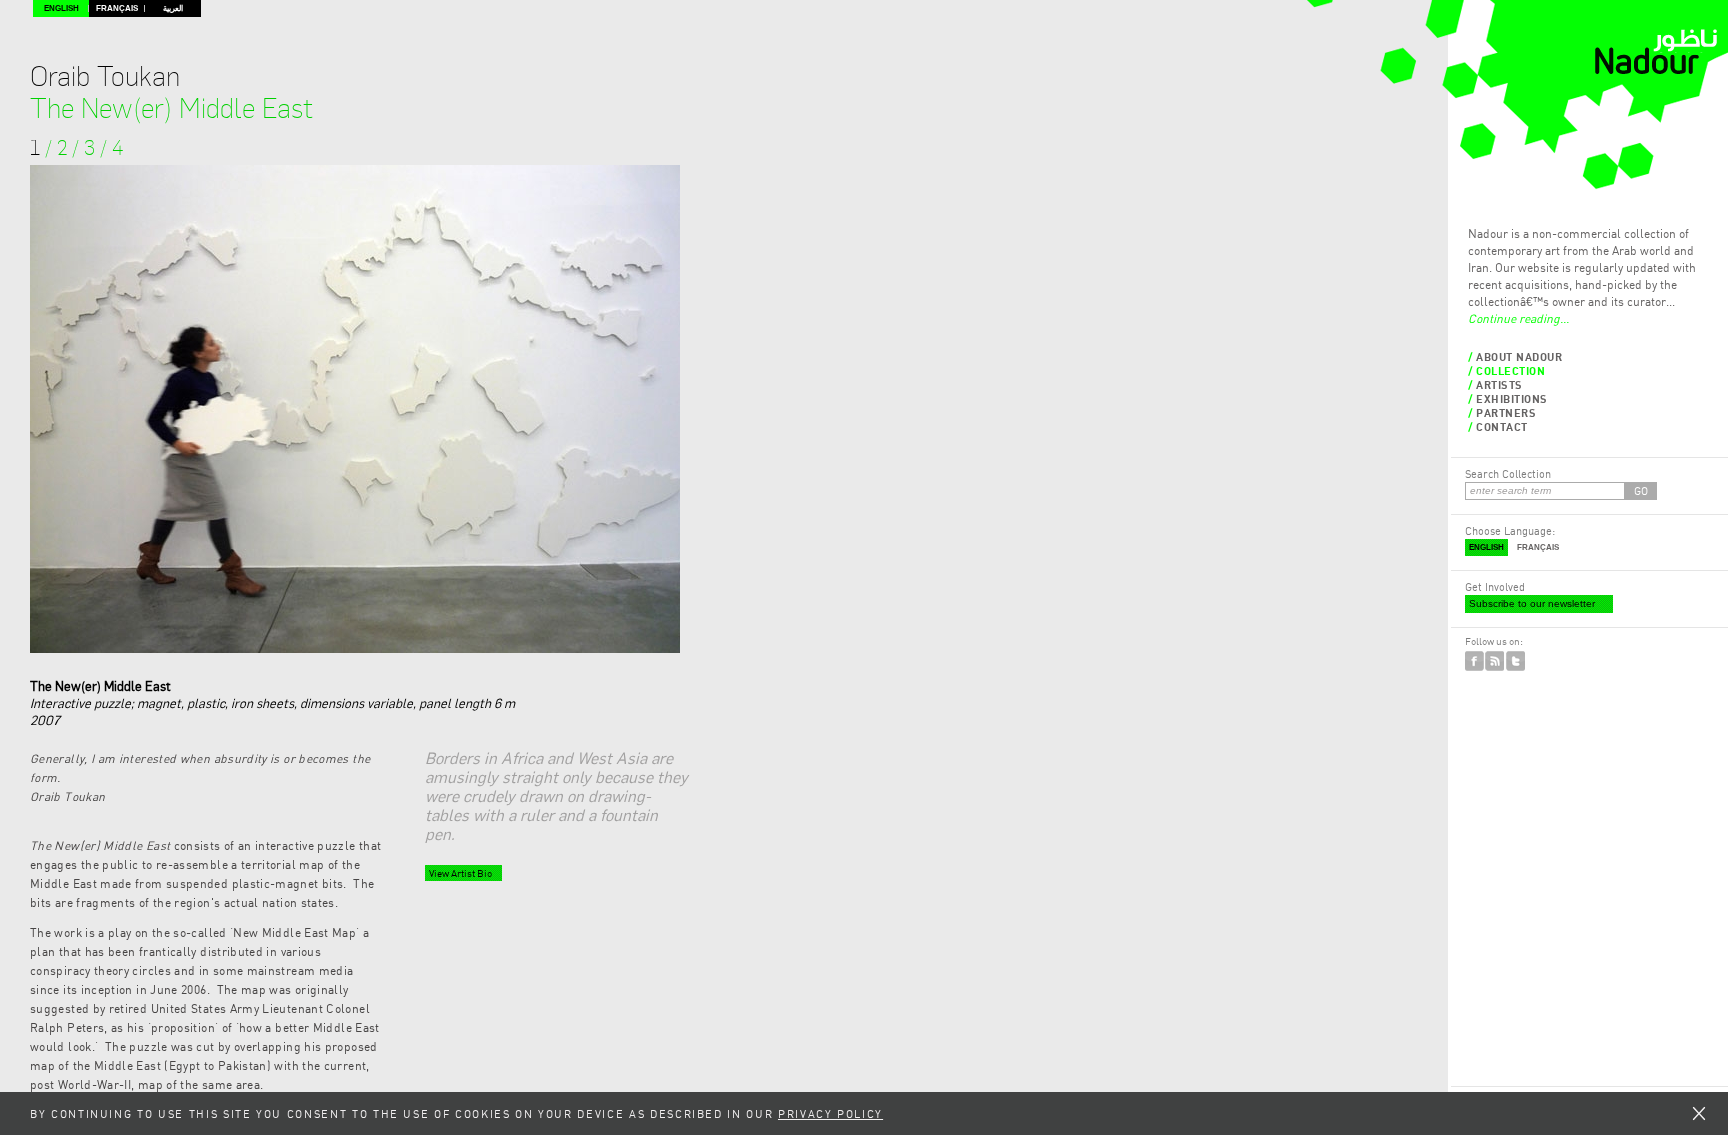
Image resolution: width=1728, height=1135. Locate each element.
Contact (1502, 426)
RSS (1494, 661)
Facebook (1474, 661)
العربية (173, 8)
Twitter (1515, 661)
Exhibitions (1512, 398)
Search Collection (1508, 473)
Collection (1511, 370)
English (61, 8)
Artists (1499, 384)
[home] (1656, 70)
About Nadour (1519, 356)
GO (1641, 490)
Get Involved (1495, 586)
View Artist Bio (460, 873)
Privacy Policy (830, 1113)
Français (117, 8)
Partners (1506, 412)
